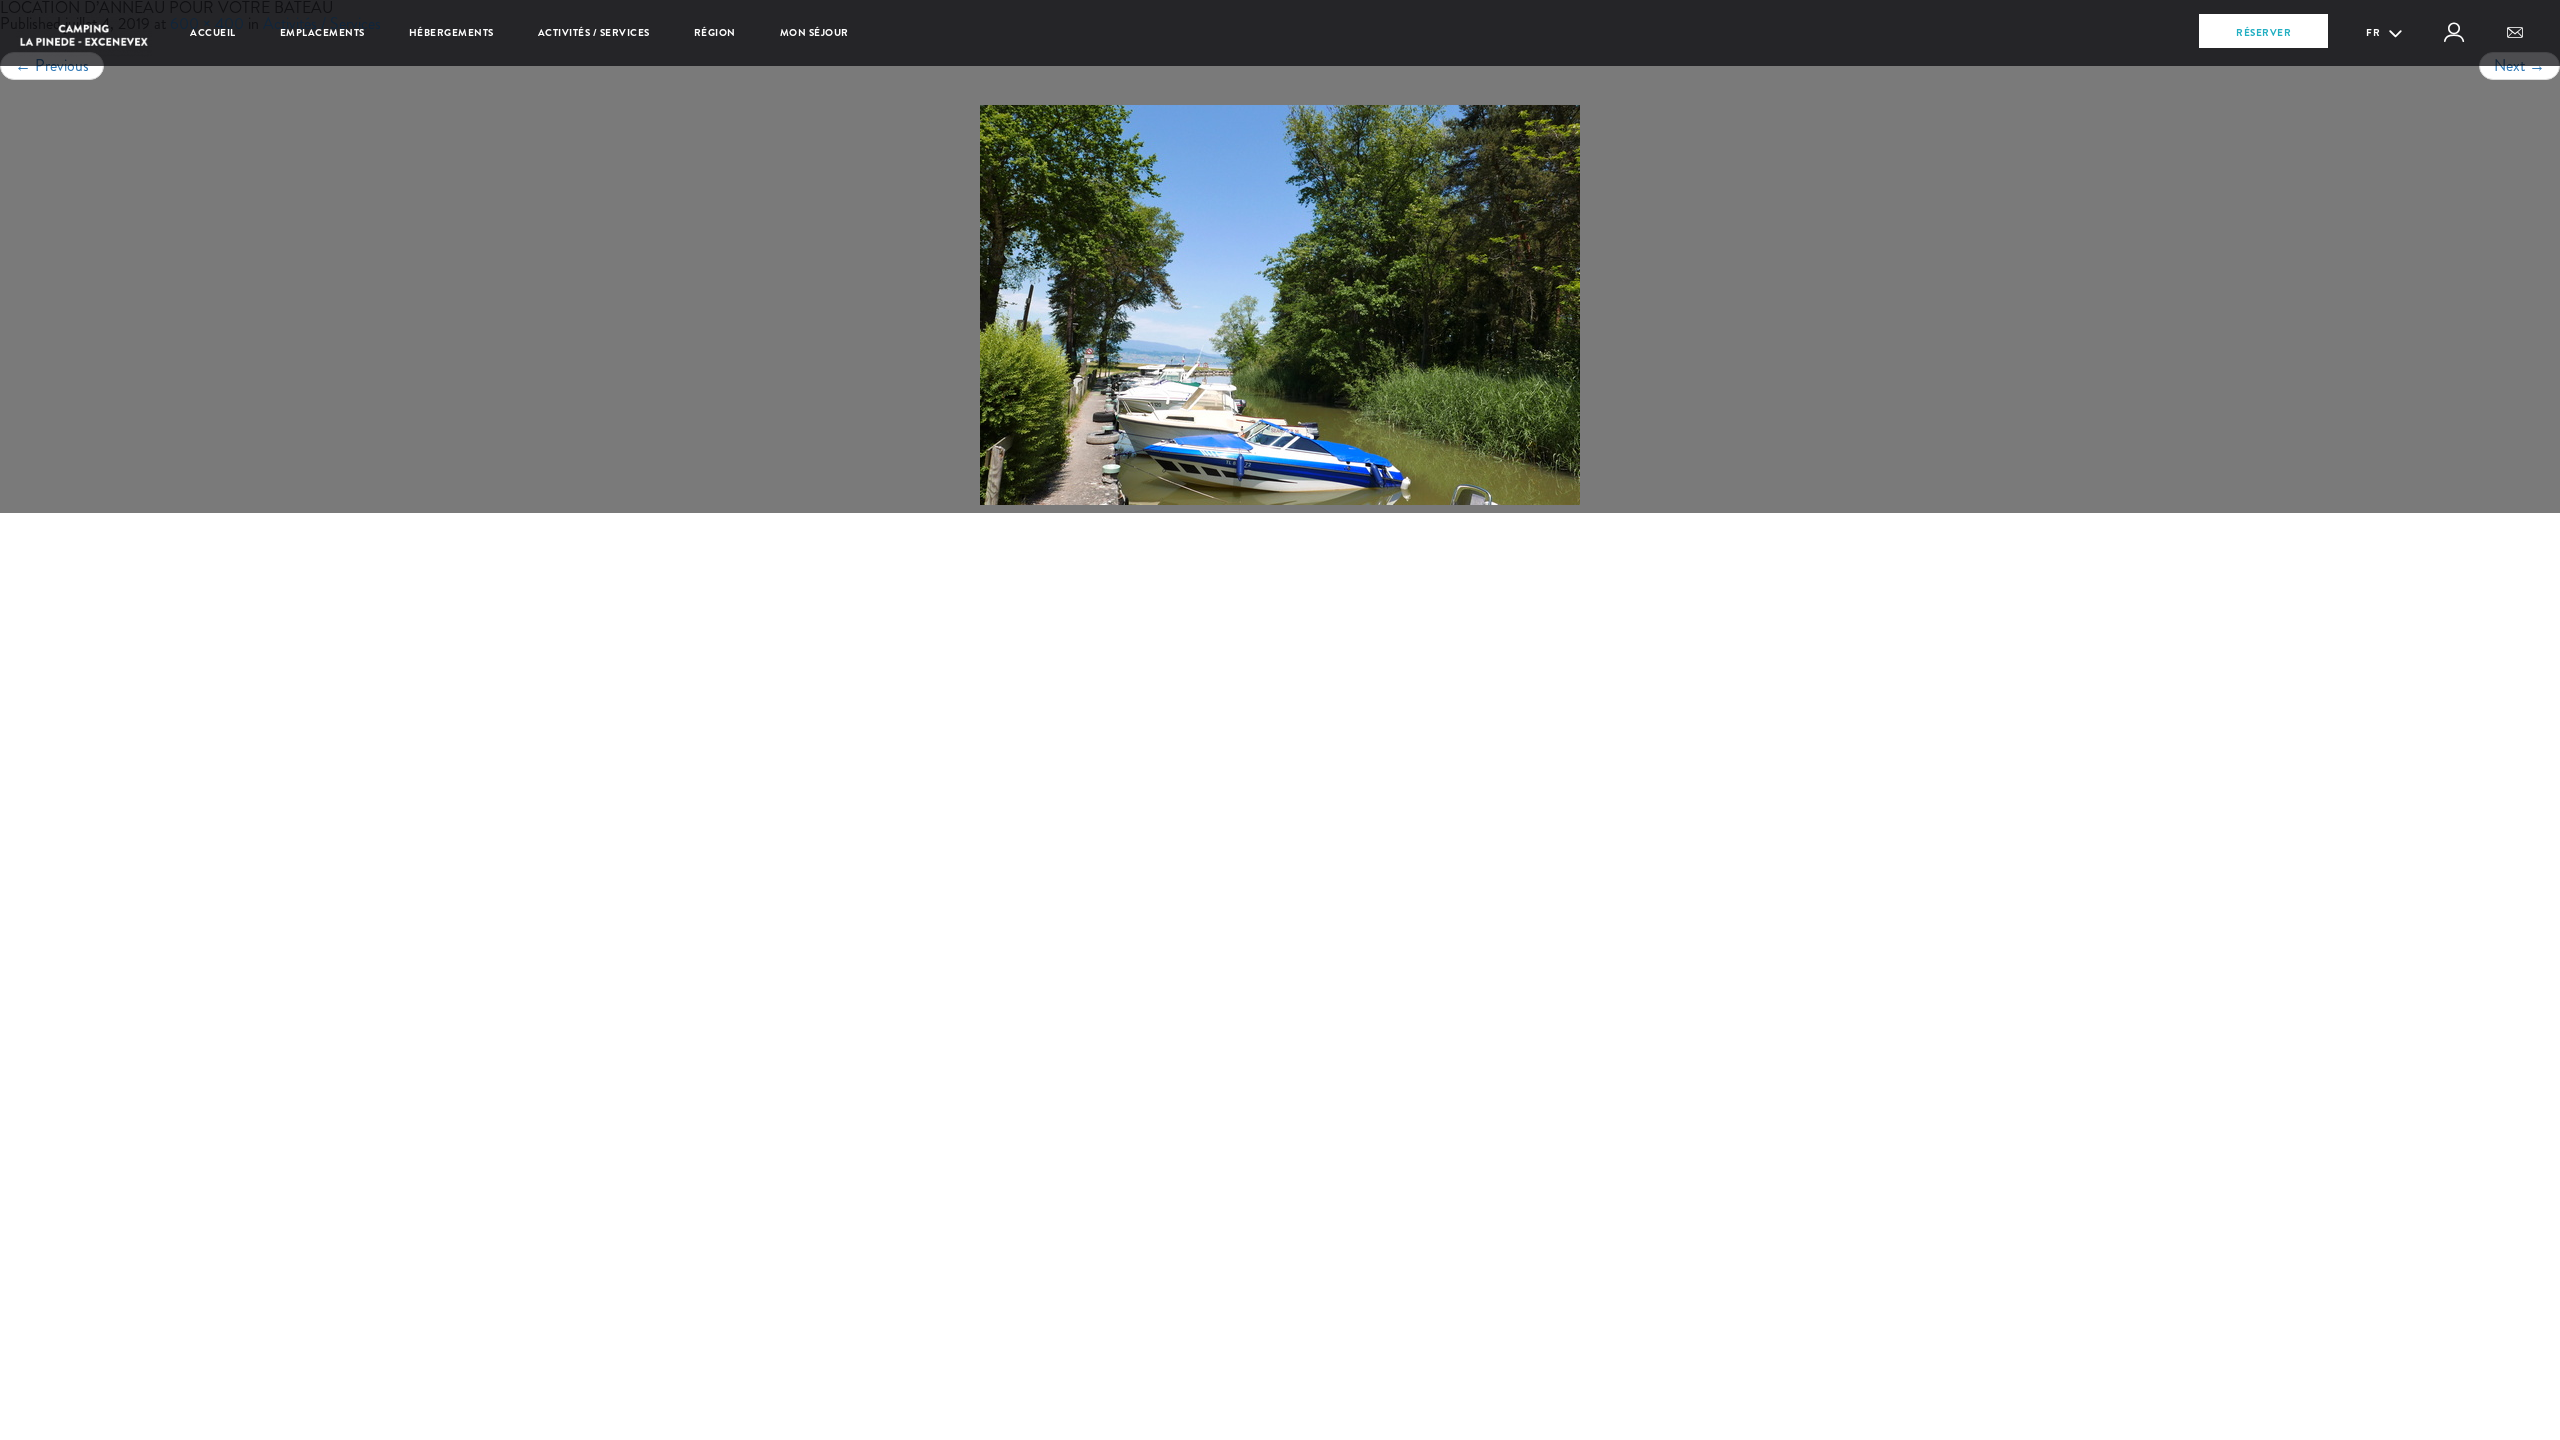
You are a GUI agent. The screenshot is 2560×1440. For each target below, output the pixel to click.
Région (715, 32)
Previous (52, 65)
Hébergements (451, 32)
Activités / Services (594, 32)
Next (2519, 65)
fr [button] (2374, 32)
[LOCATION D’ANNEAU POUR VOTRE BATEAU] (1280, 305)
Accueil (213, 32)
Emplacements (322, 32)
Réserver (2263, 32)
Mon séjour (814, 32)
